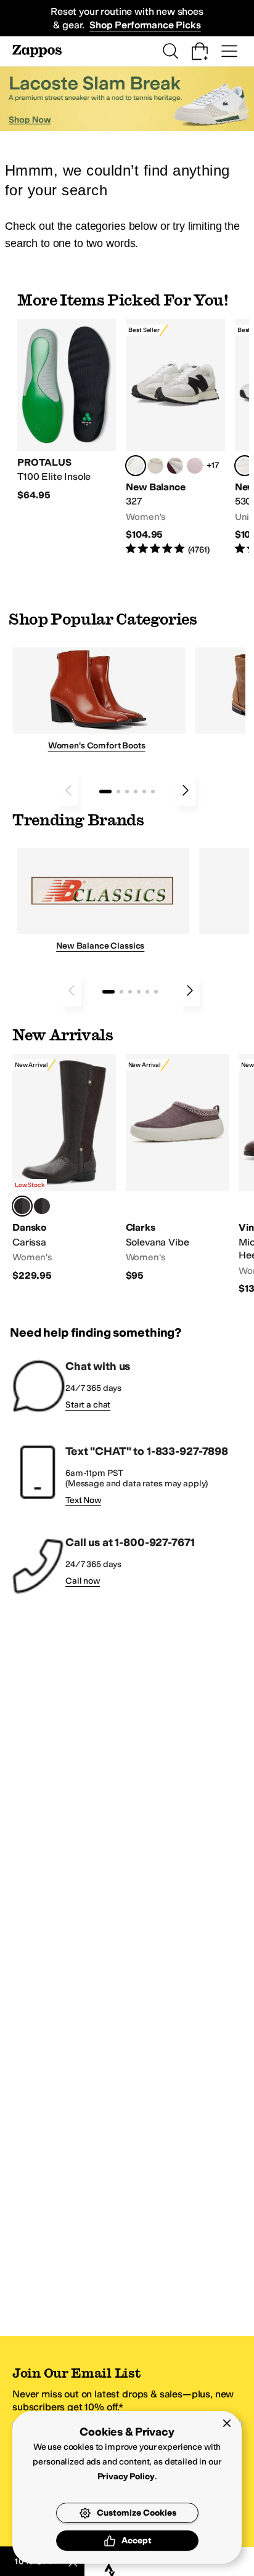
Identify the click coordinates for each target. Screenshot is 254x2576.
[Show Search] (170, 51)
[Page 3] (127, 792)
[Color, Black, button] (42, 1206)
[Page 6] (153, 792)
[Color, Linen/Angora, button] (155, 466)
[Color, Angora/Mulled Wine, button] (175, 466)
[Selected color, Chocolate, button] (22, 1206)
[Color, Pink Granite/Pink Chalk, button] (195, 466)
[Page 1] (105, 792)
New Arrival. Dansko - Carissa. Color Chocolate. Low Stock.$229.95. (64, 1168)
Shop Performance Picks (145, 25)
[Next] (186, 790)
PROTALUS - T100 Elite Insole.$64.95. (67, 411)
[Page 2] (118, 792)
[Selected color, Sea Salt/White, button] (136, 466)
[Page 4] (136, 792)
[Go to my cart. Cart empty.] (200, 51)
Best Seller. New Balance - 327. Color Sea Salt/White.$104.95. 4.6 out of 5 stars (175, 438)
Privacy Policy (126, 2477)
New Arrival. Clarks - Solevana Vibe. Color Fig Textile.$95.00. (178, 1168)
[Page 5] (144, 792)
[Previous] (68, 790)
